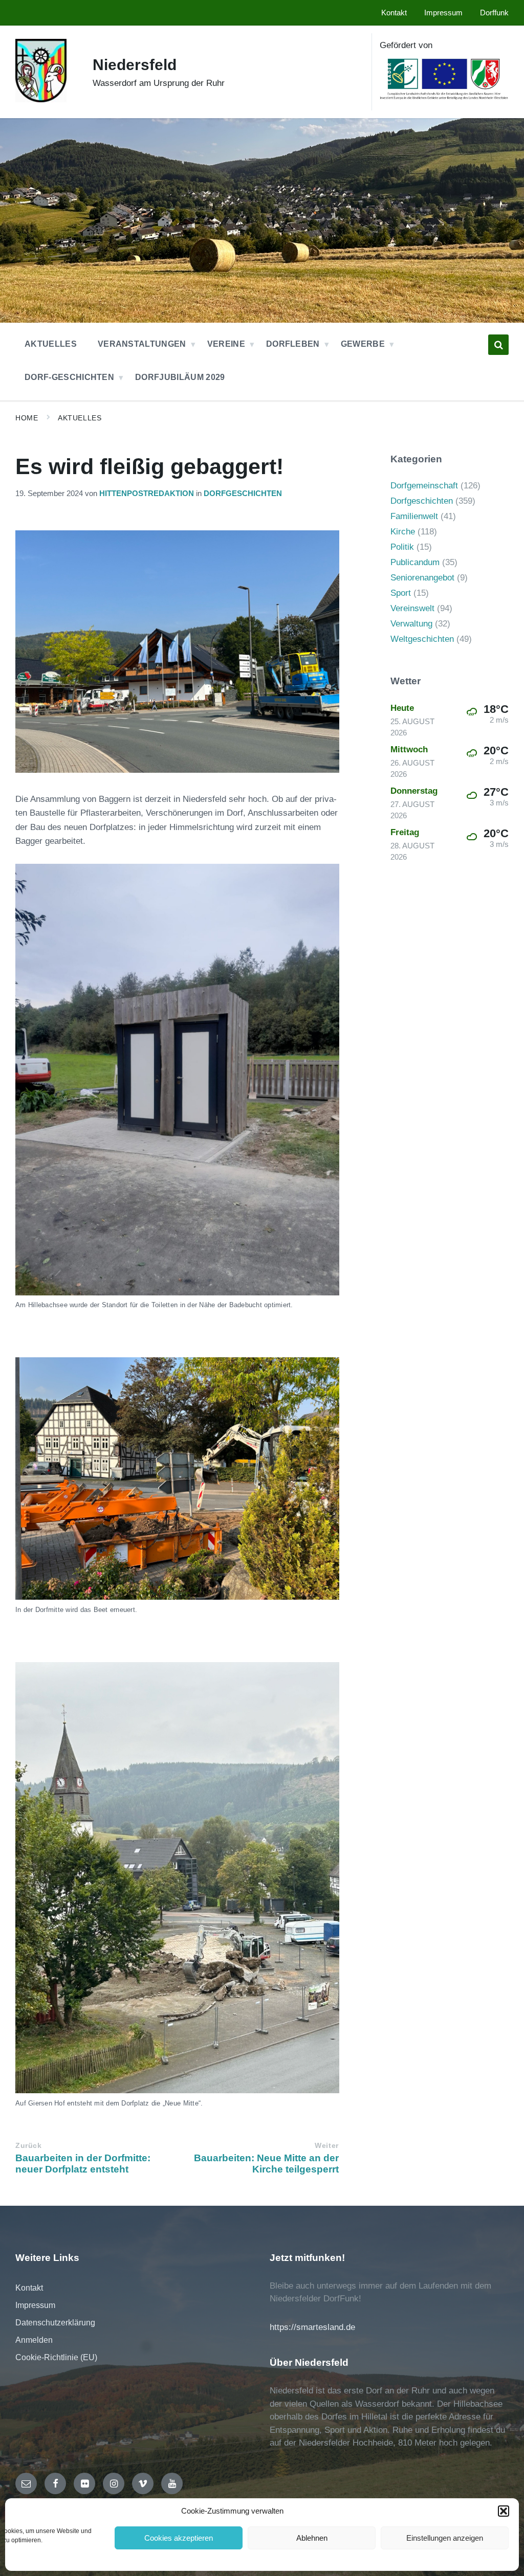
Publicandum (415, 562)
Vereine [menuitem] (226, 344)
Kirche (403, 532)
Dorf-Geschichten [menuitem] (69, 377)
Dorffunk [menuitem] (494, 13)
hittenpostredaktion (147, 494)
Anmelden (34, 2340)
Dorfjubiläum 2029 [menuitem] (180, 377)
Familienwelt (414, 516)
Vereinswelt (412, 608)
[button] (504, 2511)
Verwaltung (411, 624)
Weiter (326, 2146)
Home (27, 418)
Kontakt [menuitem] (394, 13)
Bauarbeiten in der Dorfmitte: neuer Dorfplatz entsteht (83, 2164)
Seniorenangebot (422, 578)
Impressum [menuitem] (443, 13)
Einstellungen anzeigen (445, 2538)
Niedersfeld (135, 65)
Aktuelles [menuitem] (51, 344)
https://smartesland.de (312, 2327)
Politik (402, 547)
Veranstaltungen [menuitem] (142, 344)
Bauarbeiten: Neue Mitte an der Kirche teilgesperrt (266, 2164)
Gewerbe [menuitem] (363, 344)
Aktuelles (80, 418)
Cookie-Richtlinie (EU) (56, 2357)
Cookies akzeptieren (179, 2538)
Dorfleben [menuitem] (293, 344)
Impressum (35, 2305)
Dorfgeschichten (243, 494)
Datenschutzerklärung (55, 2323)
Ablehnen (312, 2538)
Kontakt (29, 2288)
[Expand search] (498, 345)
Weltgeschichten (422, 639)
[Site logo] (41, 99)
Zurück (28, 2146)
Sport (401, 593)
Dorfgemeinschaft (424, 486)
